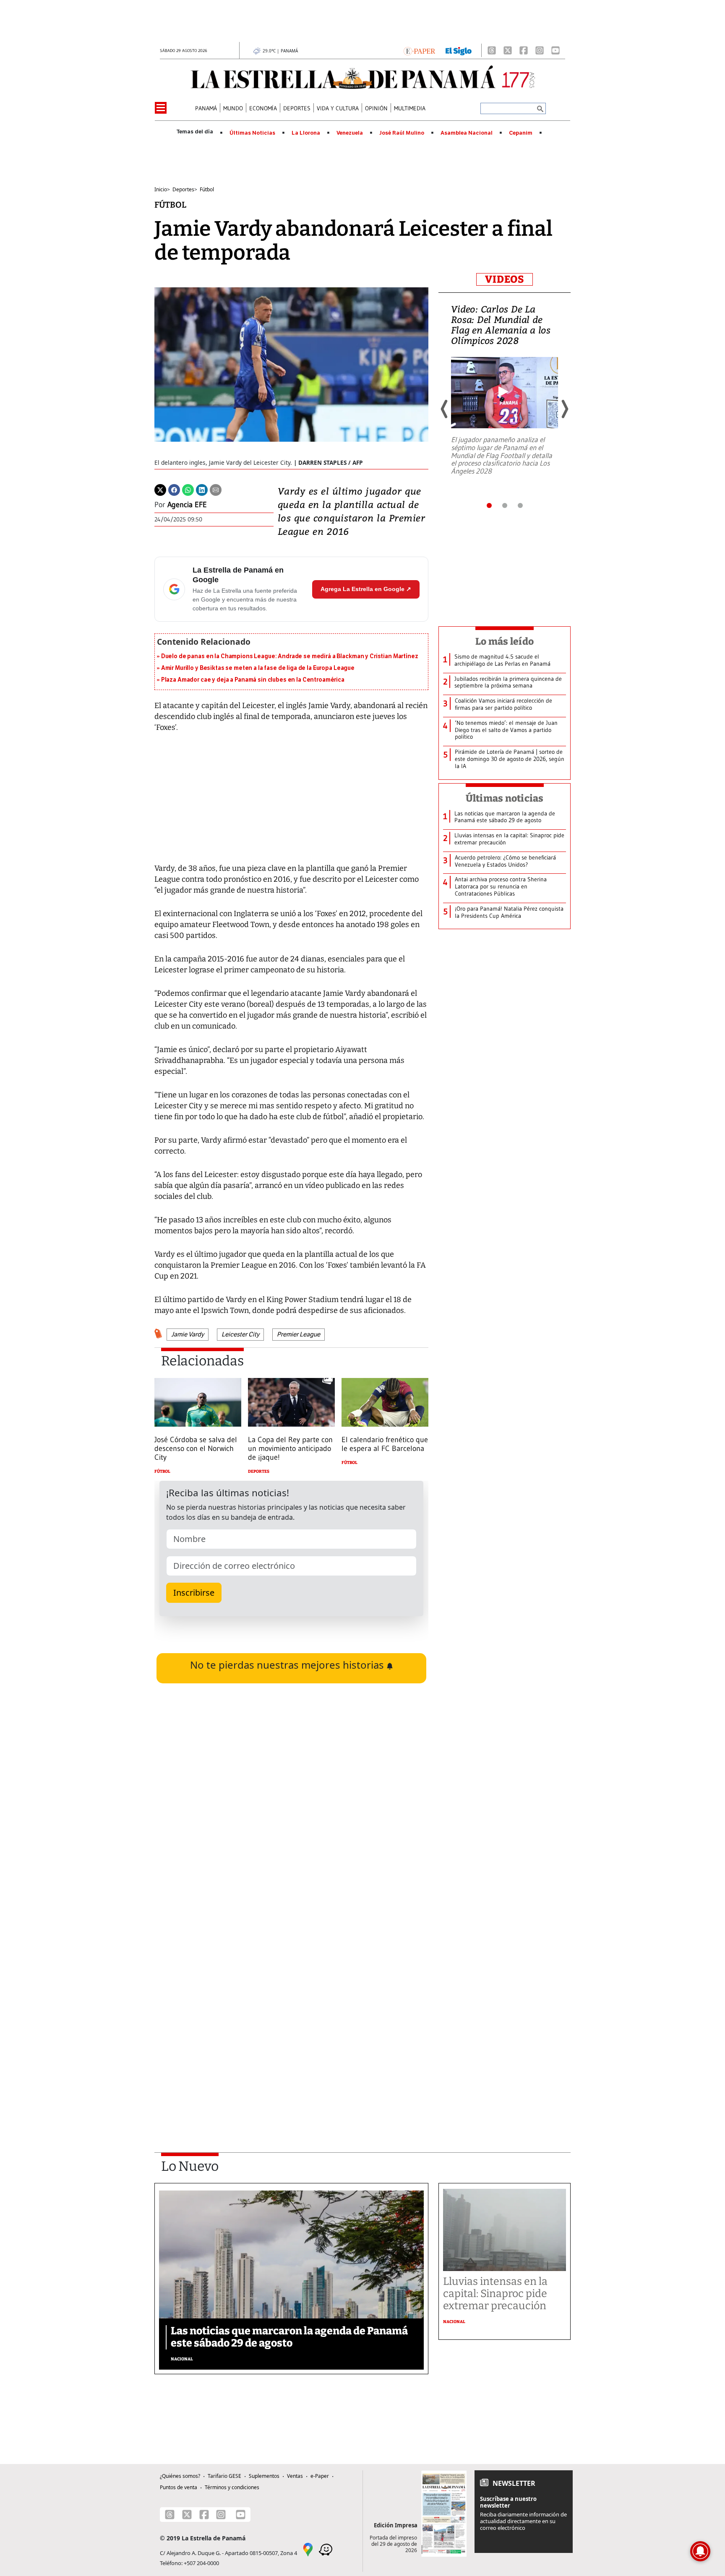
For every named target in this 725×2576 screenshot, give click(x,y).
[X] (508, 50)
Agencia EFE (187, 505)
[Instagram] (540, 50)
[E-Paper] (419, 50)
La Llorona (306, 133)
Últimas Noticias (252, 133)
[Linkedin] (202, 490)
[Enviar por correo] (216, 490)
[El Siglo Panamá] (459, 50)
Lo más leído (505, 641)
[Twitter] (160, 490)
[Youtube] (555, 50)
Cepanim (521, 133)
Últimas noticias (505, 798)
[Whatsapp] (188, 490)
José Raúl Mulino (402, 133)
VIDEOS (505, 279)
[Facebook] (524, 50)
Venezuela (350, 133)
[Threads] (492, 50)
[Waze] (326, 2549)
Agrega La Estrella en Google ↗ (366, 589)
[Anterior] (445, 409)
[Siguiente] (564, 409)
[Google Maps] (308, 2549)
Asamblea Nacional (467, 133)
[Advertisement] (291, 2023)
